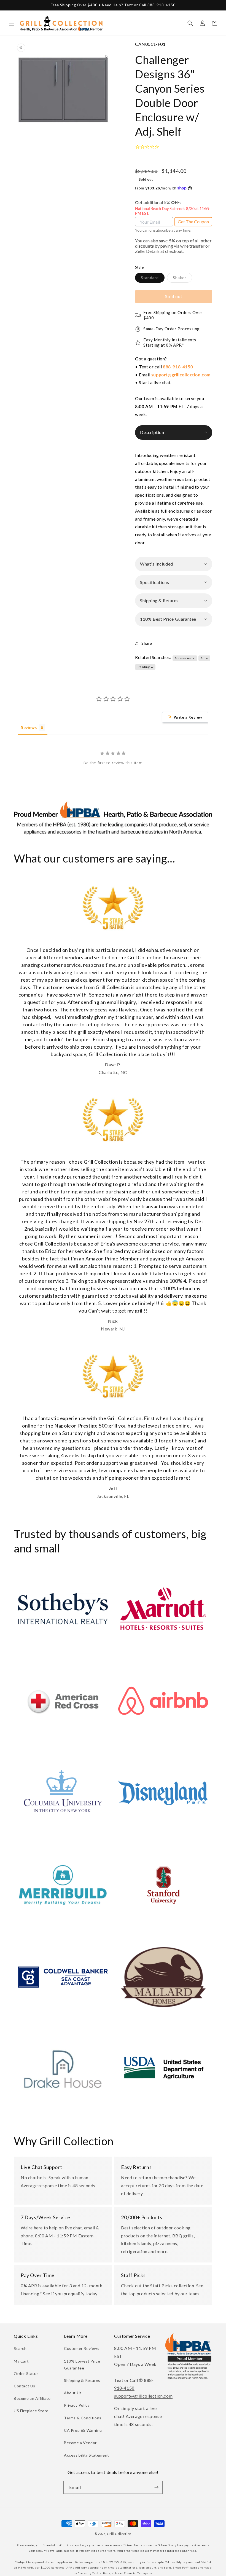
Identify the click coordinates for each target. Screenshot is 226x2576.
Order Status (26, 2373)
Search (20, 2348)
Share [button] (147, 643)
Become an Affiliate (32, 2398)
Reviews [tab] (29, 728)
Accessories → (185, 658)
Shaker (182, 279)
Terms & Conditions (83, 2418)
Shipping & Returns (82, 2380)
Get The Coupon (193, 222)
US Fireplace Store (31, 2411)
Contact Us (25, 2386)
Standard (153, 279)
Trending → (145, 667)
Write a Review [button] (188, 717)
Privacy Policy (77, 2405)
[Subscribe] (156, 2487)
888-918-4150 (178, 367)
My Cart (21, 2361)
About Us (73, 2393)
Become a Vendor (80, 2443)
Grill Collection (119, 2534)
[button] (12, 23)
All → (205, 658)
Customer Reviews (82, 2348)
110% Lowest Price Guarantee (82, 2365)
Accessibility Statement (87, 2455)
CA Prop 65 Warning (83, 2430)
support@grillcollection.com (181, 375)
